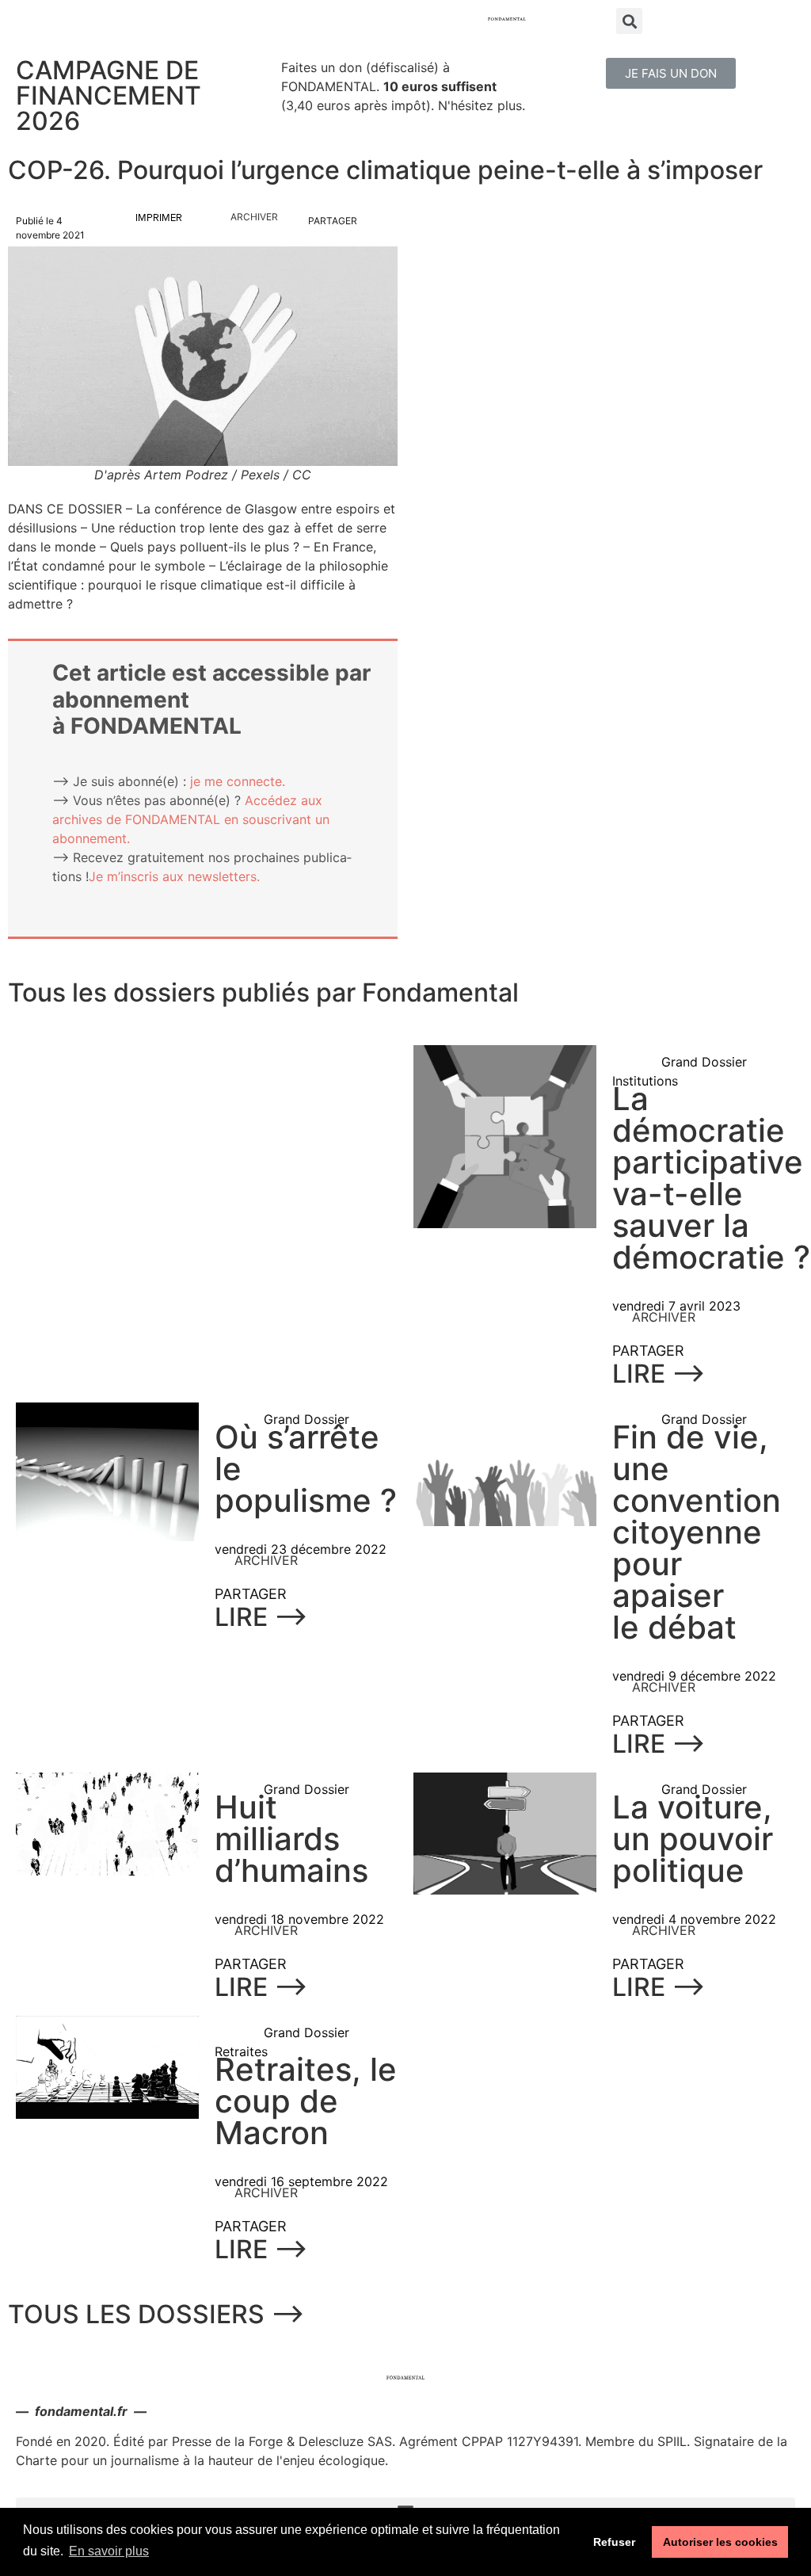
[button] (671, 73)
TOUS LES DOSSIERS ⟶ (156, 2314)
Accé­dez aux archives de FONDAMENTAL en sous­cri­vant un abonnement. (191, 819)
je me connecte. (238, 781)
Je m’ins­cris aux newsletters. (174, 876)
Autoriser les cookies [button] (720, 2542)
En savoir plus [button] (109, 2551)
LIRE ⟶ (659, 1374)
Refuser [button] (614, 2542)
